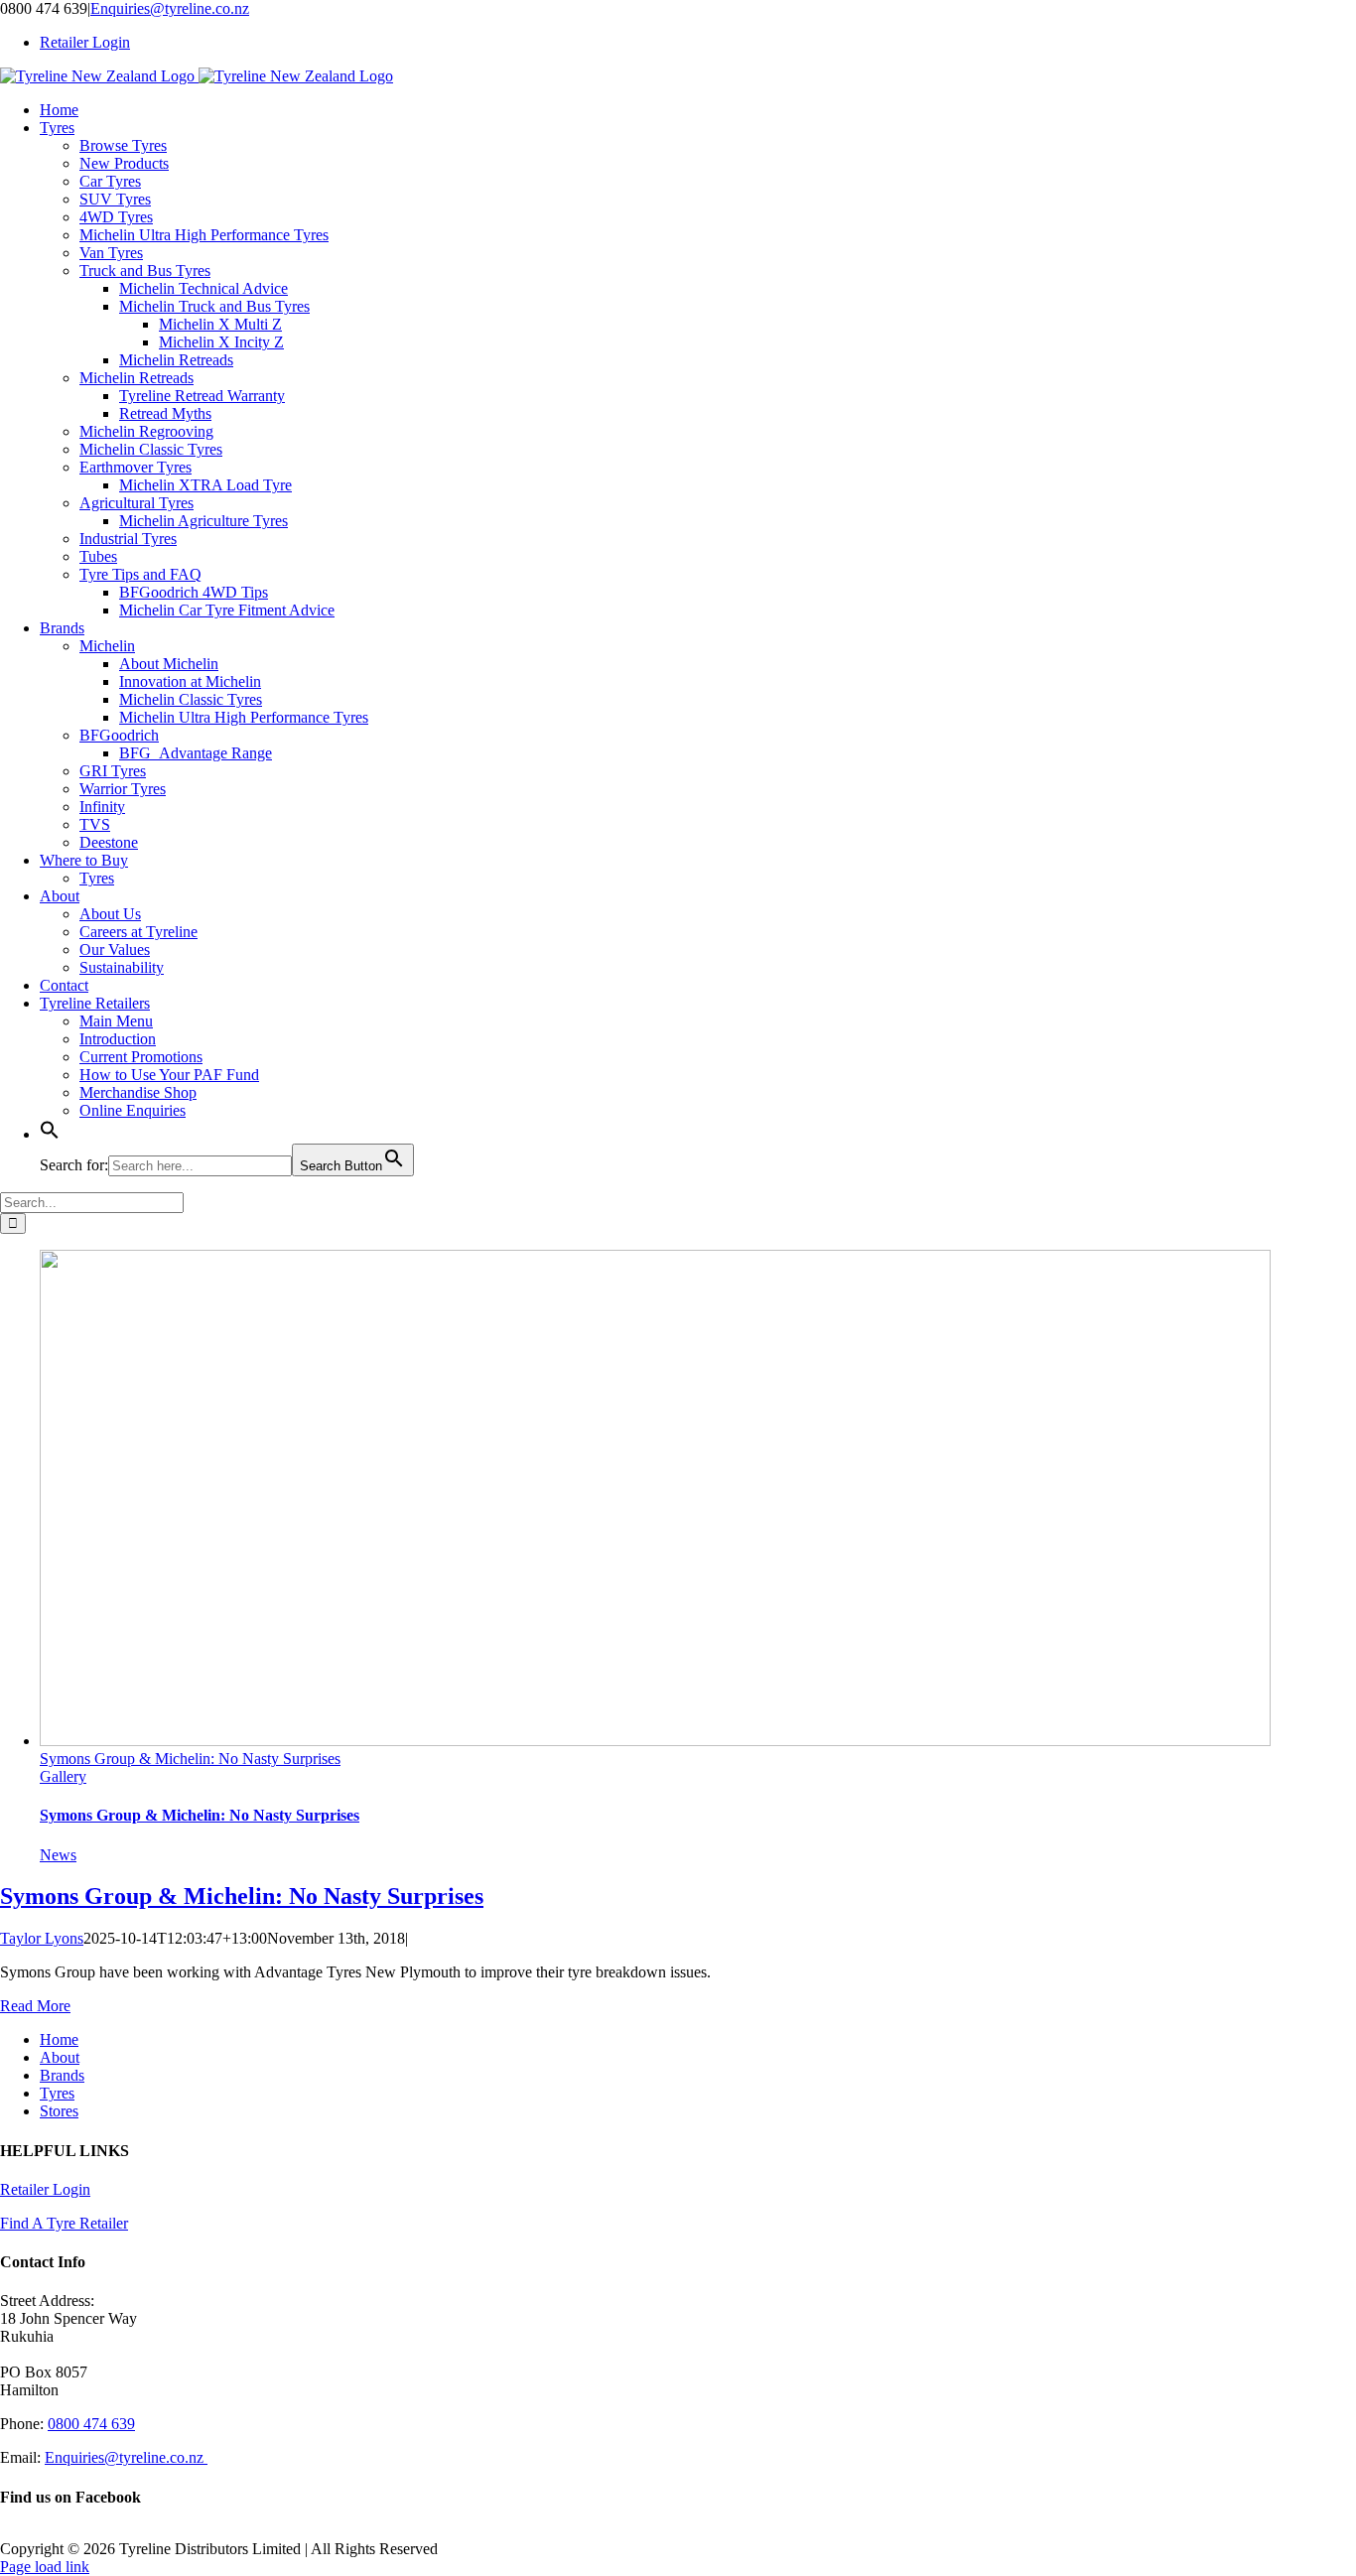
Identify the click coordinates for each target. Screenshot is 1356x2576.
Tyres (57, 2093)
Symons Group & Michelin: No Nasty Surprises (190, 1759)
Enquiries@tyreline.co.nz (170, 8)
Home (59, 2039)
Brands (62, 2075)
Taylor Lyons (42, 1938)
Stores (59, 2111)
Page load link (45, 2567)
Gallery (63, 1776)
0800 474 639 (91, 2424)
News (58, 1855)
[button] (50, 1134)
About (60, 2057)
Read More (35, 2006)
